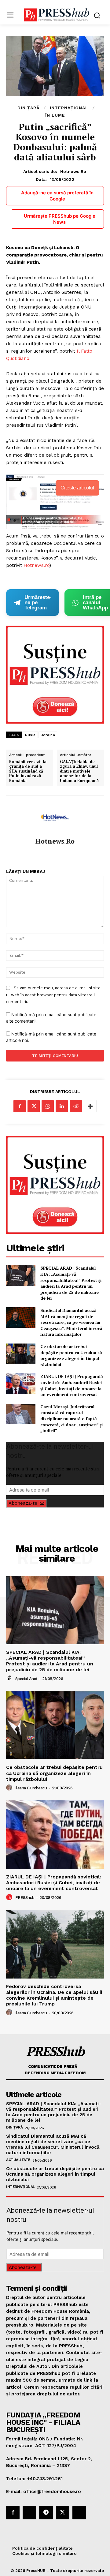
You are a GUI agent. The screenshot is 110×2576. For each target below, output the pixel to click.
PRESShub (25, 1898)
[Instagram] (29, 2513)
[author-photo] (10, 1678)
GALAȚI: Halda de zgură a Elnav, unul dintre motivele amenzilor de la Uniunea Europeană (79, 771)
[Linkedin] (62, 1106)
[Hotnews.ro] (55, 817)
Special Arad (26, 1679)
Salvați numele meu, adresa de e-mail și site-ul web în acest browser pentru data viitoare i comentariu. (54, 995)
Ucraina (48, 735)
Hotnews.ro (73, 171)
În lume (55, 115)
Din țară (28, 108)
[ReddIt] (76, 1106)
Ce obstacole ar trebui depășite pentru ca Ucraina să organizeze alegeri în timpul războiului (71, 1355)
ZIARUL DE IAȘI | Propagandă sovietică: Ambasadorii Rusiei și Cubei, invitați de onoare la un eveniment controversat (72, 1385)
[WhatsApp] (48, 1106)
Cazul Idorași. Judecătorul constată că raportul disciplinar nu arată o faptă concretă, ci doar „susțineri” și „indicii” (71, 1419)
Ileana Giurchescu (31, 1788)
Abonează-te (23, 1503)
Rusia (30, 735)
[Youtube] (79, 2513)
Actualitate (18, 2160)
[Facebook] (20, 1106)
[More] (90, 1106)
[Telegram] (46, 2513)
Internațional (69, 108)
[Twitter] (34, 1106)
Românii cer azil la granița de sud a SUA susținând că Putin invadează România (28, 771)
